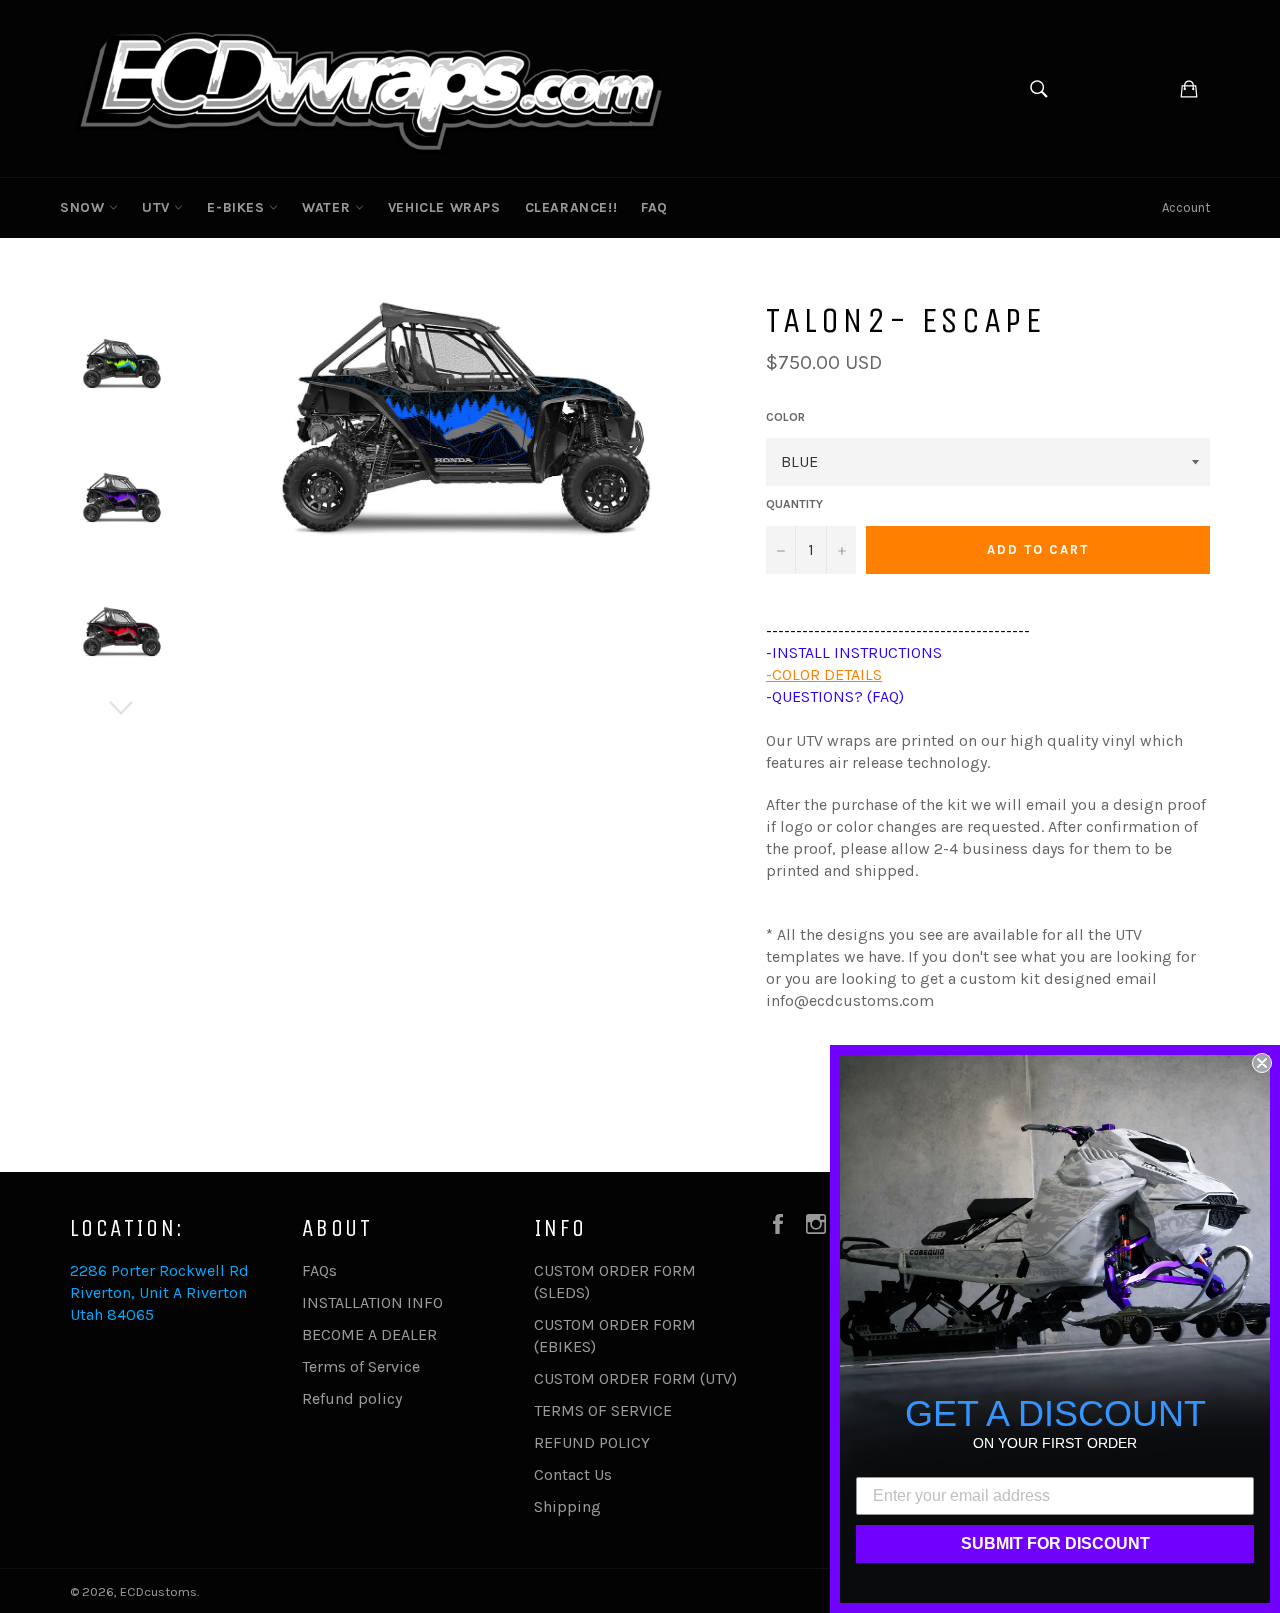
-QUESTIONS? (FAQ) (835, 696)
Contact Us (573, 1474)
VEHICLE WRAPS (444, 207)
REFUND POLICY (592, 1442)
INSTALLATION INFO (372, 1302)
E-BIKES (238, 207)
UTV (158, 207)
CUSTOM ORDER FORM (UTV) (635, 1378)
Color (785, 417)
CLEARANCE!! (571, 207)
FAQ (654, 207)
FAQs (319, 1270)
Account (1186, 207)
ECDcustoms (158, 1591)
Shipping (567, 1506)
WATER (328, 207)
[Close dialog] (1262, 1063)
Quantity (794, 504)
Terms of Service (361, 1366)
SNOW (84, 207)
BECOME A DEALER (369, 1334)
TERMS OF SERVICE (603, 1410)
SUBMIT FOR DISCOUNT (1055, 1543)
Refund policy (352, 1398)
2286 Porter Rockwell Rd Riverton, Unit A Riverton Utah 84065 (159, 1292)
